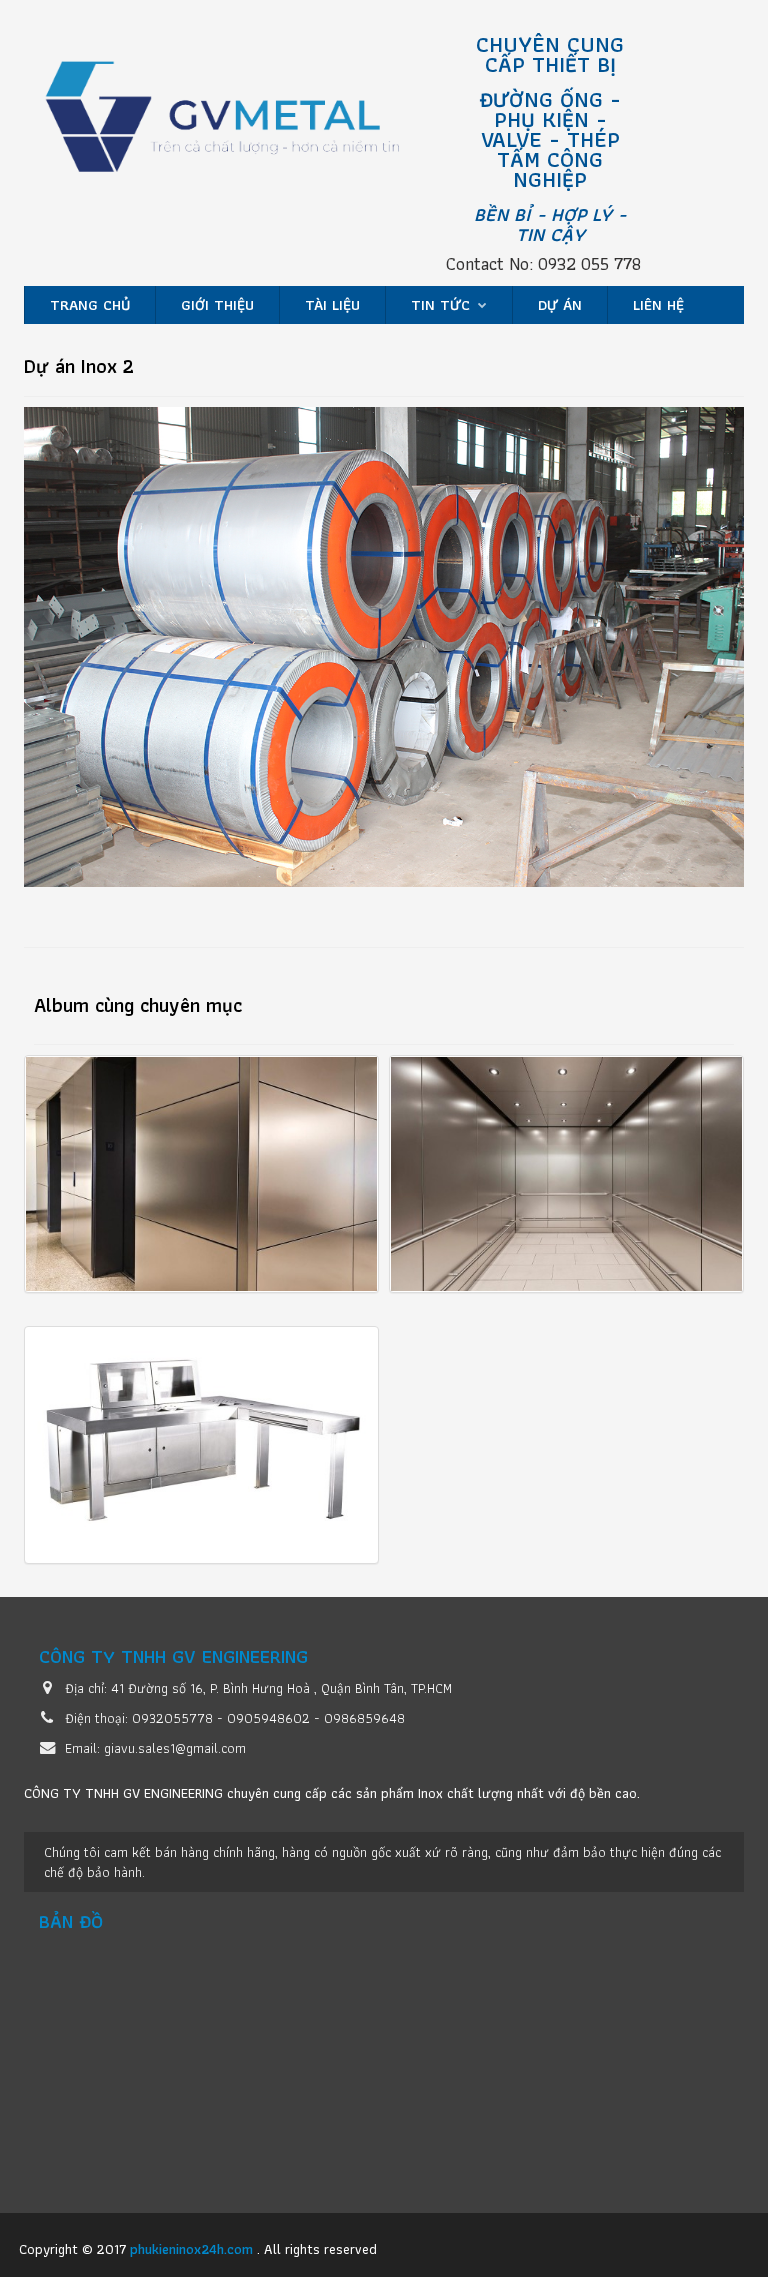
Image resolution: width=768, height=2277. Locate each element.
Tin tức (443, 305)
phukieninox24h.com (193, 2249)
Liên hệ (658, 305)
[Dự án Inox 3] (566, 1174)
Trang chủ (90, 305)
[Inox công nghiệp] (244, 126)
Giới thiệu (217, 305)
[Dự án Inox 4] (201, 1445)
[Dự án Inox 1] (201, 1174)
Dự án (560, 305)
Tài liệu (332, 305)
